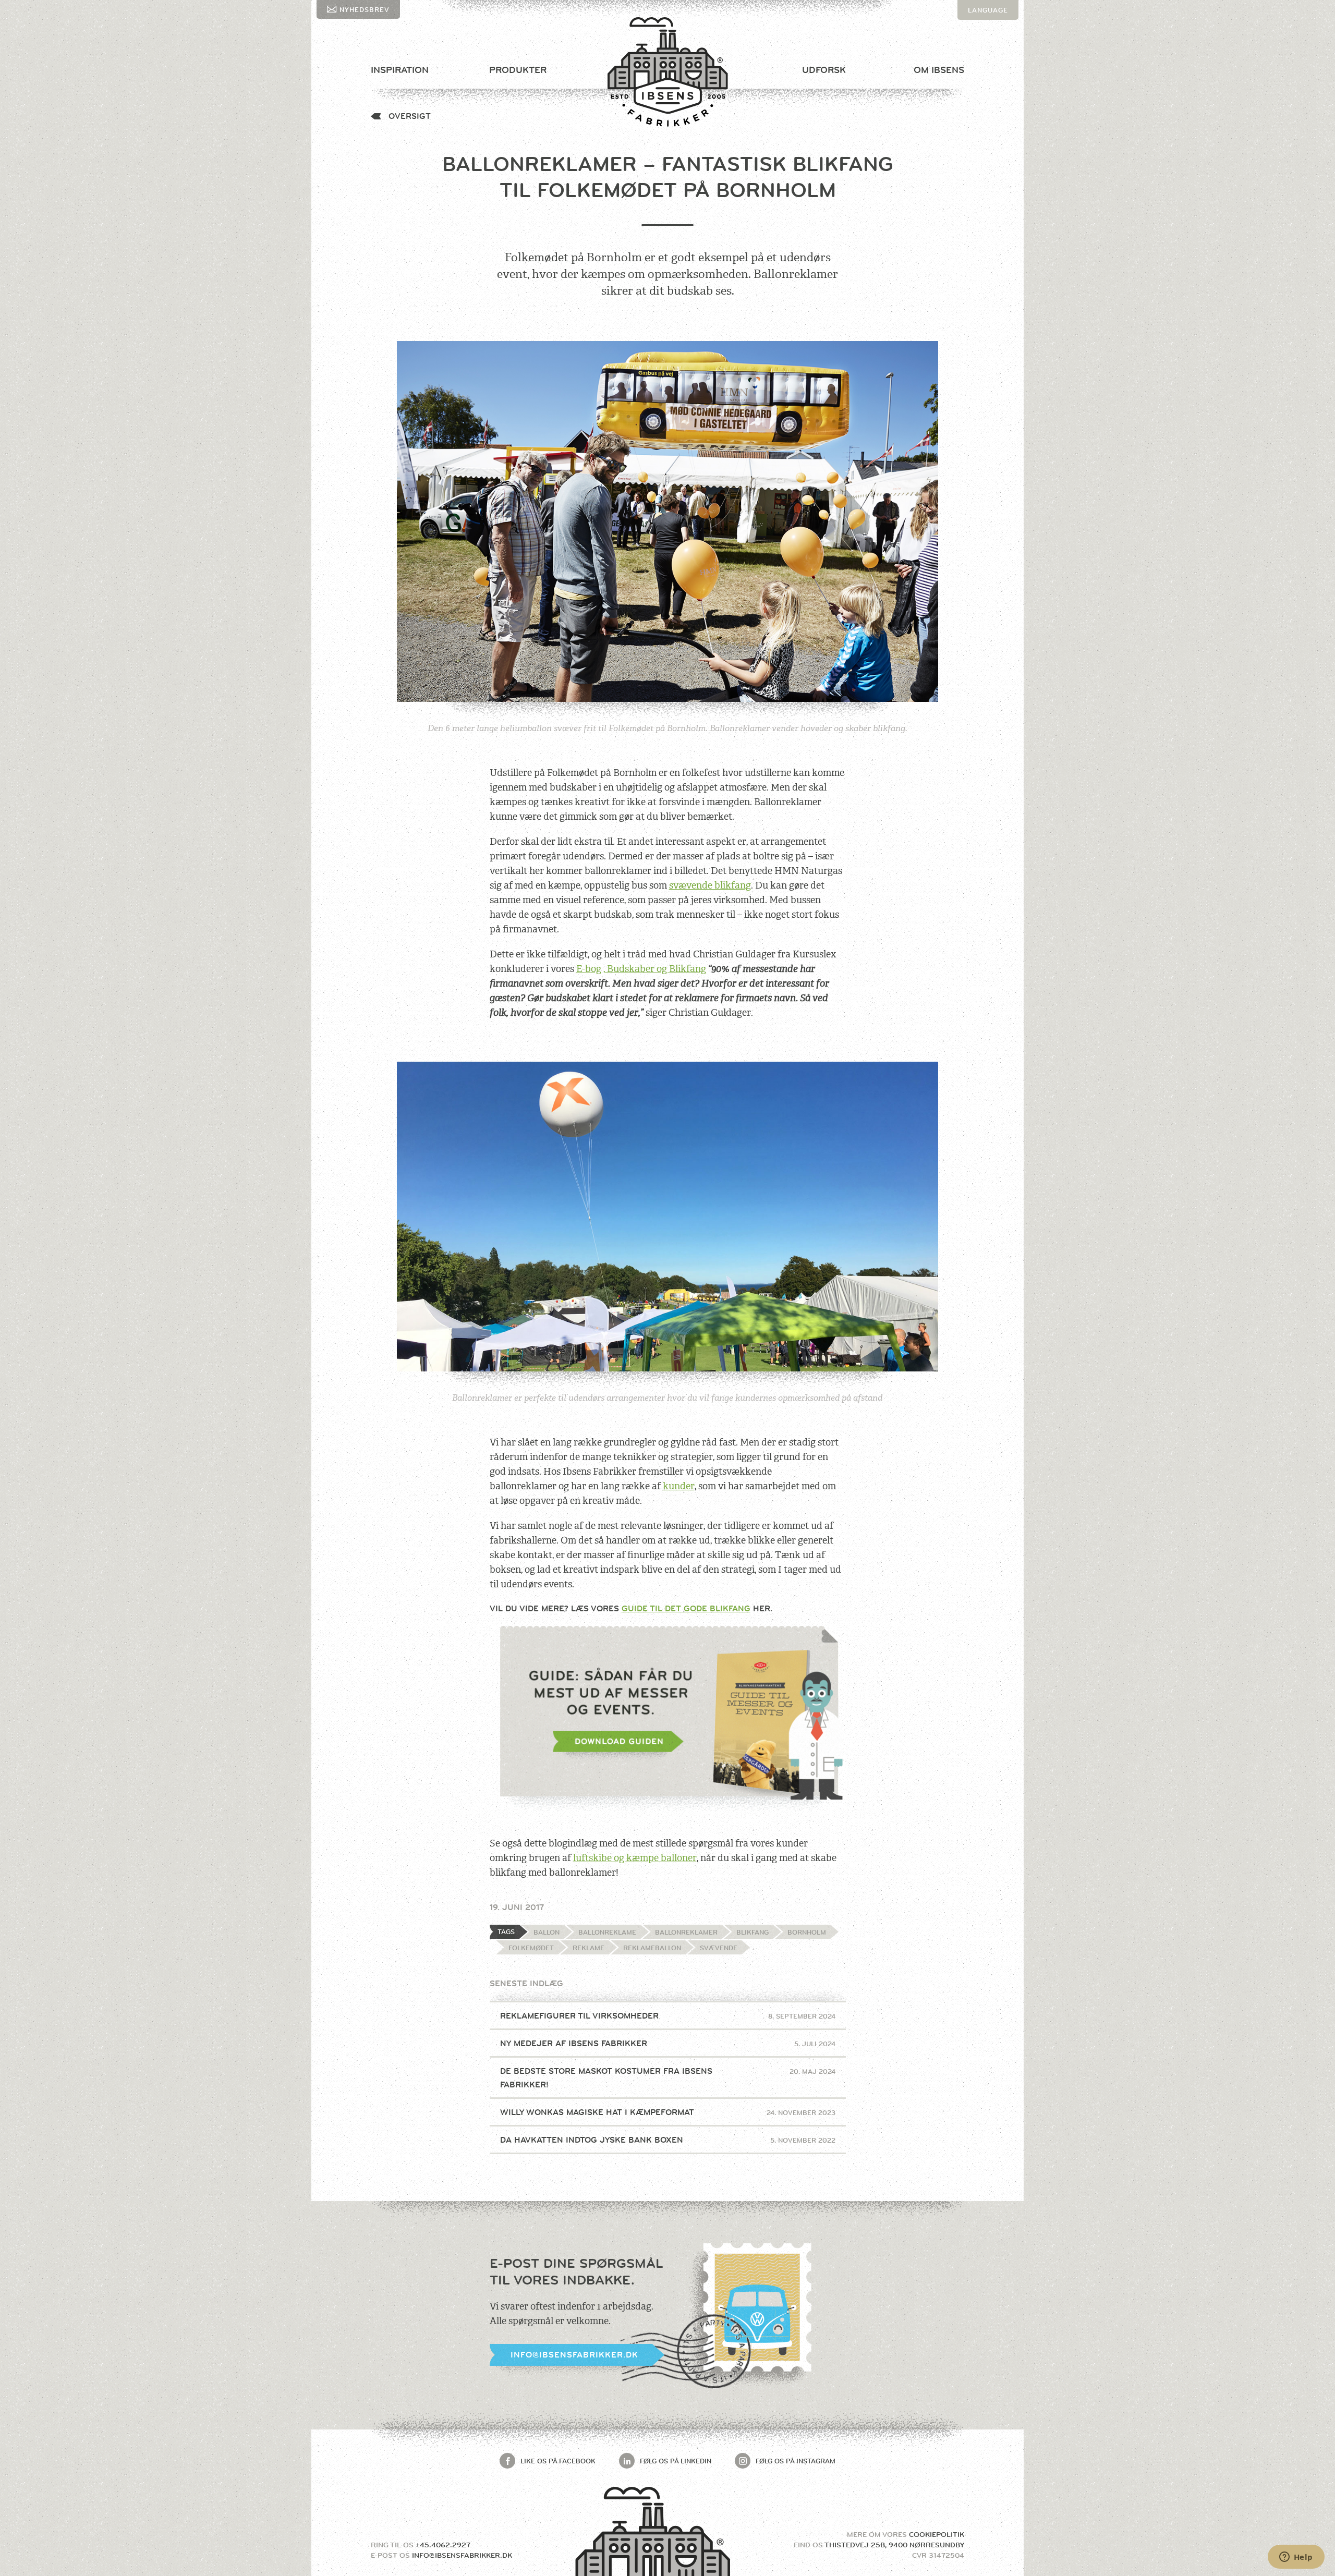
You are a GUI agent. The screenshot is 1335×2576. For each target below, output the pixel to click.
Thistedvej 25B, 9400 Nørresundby (894, 2545)
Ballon (547, 1932)
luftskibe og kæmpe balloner (635, 1858)
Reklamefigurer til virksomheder (668, 2016)
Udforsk (824, 70)
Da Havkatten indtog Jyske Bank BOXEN (668, 2140)
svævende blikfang (710, 885)
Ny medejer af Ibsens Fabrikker (668, 2043)
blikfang (753, 1932)
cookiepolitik (937, 2534)
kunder (679, 1486)
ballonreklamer (686, 1932)
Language (988, 10)
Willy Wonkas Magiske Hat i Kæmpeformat (668, 2112)
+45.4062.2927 (443, 2545)
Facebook (558, 2461)
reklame (588, 1948)
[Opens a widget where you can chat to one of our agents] (1296, 2558)
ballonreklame (607, 1932)
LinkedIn (676, 2461)
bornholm (807, 1932)
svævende (719, 1948)
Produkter (518, 70)
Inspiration (400, 70)
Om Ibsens (939, 70)
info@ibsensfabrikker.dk (574, 2355)
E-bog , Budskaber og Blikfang (641, 969)
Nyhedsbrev (365, 9)
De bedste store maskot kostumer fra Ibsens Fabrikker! (668, 2078)
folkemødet (531, 1948)
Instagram (796, 2461)
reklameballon (652, 1948)
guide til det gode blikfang (686, 1608)
